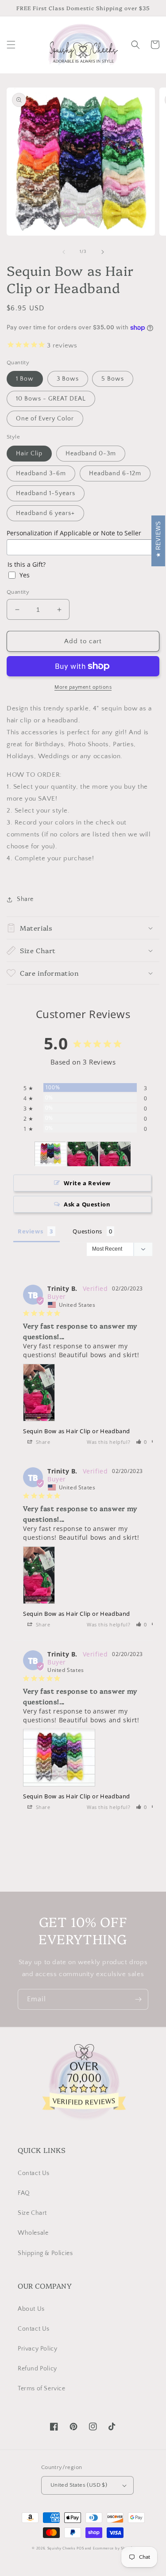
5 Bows (113, 379)
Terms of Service (42, 2389)
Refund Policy (37, 2369)
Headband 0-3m (91, 454)
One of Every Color (45, 419)
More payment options (83, 687)
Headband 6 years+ (45, 513)
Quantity (18, 592)
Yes (25, 575)
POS (80, 2548)
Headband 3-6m (41, 473)
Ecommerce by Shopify (114, 2548)
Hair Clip (29, 454)
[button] (11, 45)
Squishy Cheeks (62, 2548)
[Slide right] (103, 252)
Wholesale (33, 2233)
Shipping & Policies (45, 2253)
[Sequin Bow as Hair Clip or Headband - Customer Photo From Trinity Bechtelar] (50, 1154)
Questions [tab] (87, 1231)
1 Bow (25, 379)
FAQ (24, 2193)
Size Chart (32, 2213)
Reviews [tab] (30, 1231)
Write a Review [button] (87, 1183)
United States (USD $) (79, 2485)
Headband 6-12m (115, 473)
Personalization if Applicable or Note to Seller (74, 533)
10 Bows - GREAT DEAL (51, 399)
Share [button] (25, 899)
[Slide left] (64, 252)
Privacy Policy (37, 2349)
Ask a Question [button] (87, 1204)
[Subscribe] (138, 1999)
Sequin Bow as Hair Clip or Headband (77, 1431)
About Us (31, 2309)
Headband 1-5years (46, 493)
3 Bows (68, 379)
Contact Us (34, 2173)
